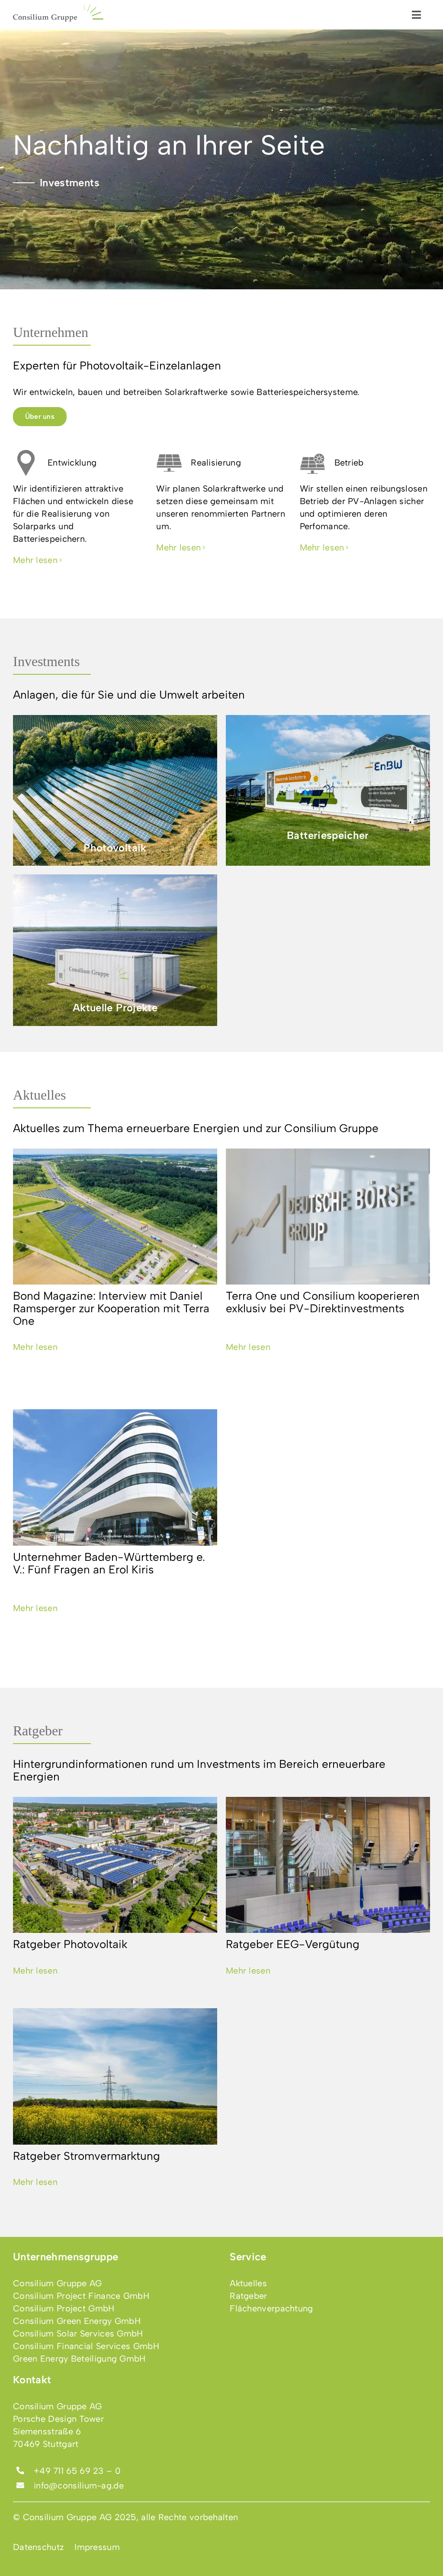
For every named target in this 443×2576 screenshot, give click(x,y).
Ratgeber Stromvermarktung (87, 2156)
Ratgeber (38, 1731)
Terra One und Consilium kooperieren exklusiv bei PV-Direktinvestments (323, 1302)
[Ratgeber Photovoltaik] (115, 1865)
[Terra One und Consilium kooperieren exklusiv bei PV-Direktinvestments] (328, 1217)
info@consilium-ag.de (79, 2485)
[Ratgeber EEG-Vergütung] (328, 1865)
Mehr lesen (35, 1347)
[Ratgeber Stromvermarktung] (115, 2076)
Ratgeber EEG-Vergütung (293, 1944)
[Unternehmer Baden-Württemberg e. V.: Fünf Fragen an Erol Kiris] (115, 1477)
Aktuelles (39, 1095)
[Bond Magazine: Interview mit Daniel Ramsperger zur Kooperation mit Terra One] (115, 1217)
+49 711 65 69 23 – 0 (77, 2471)
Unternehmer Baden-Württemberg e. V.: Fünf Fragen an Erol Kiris (109, 1563)
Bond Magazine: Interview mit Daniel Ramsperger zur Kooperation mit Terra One (111, 1308)
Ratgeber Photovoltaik (70, 1944)
